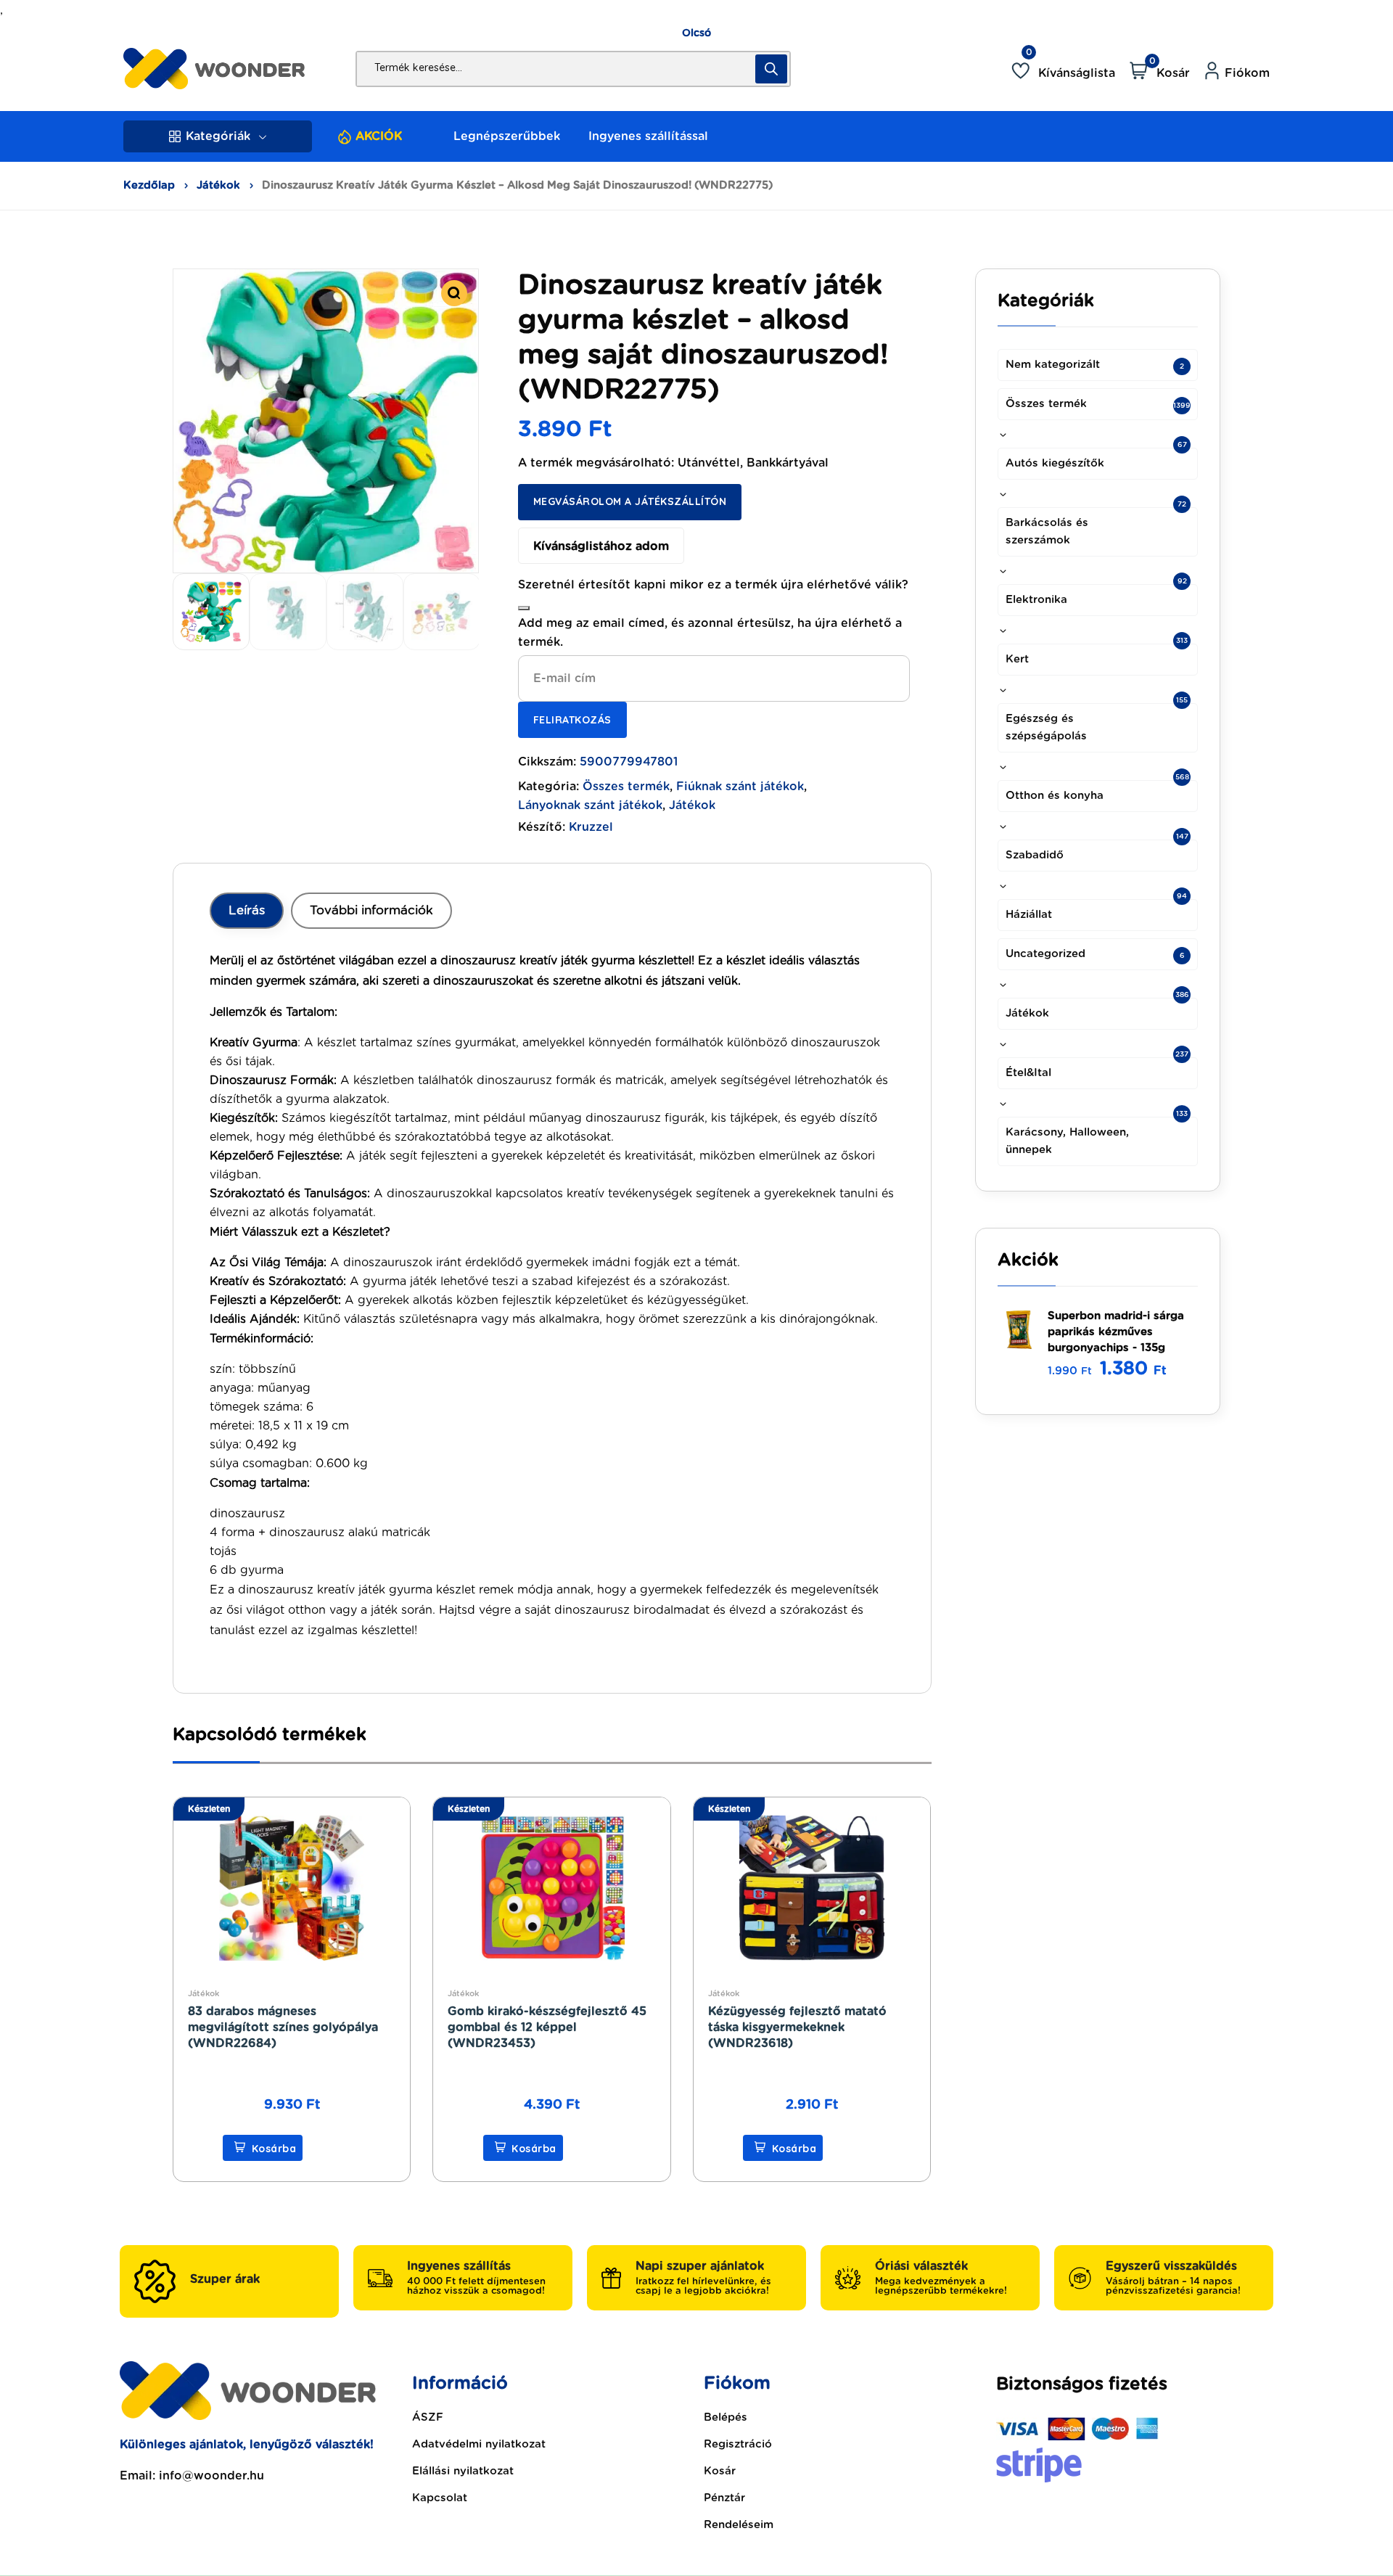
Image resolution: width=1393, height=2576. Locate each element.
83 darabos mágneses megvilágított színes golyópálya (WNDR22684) (283, 2027)
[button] (454, 293)
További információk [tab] (371, 910)
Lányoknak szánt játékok (590, 805)
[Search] (771, 69)
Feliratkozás (572, 720)
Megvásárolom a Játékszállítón (630, 501)
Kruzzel (591, 827)
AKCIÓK (379, 136)
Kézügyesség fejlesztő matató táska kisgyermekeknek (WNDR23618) (797, 2027)
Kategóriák (218, 136)
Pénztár (724, 2498)
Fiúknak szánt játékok (740, 787)
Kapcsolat (440, 2498)
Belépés (726, 2417)
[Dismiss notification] (524, 608)
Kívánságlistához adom (601, 546)
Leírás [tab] (247, 910)
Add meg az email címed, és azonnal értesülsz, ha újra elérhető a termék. (710, 633)
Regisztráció (738, 2444)
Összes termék (626, 787)
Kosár (720, 2471)
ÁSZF (428, 2417)
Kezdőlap (149, 185)
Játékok (218, 185)
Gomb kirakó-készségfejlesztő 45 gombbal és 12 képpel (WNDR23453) (547, 2027)
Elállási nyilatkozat (463, 2471)
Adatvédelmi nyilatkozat (479, 2444)
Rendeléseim (739, 2525)
